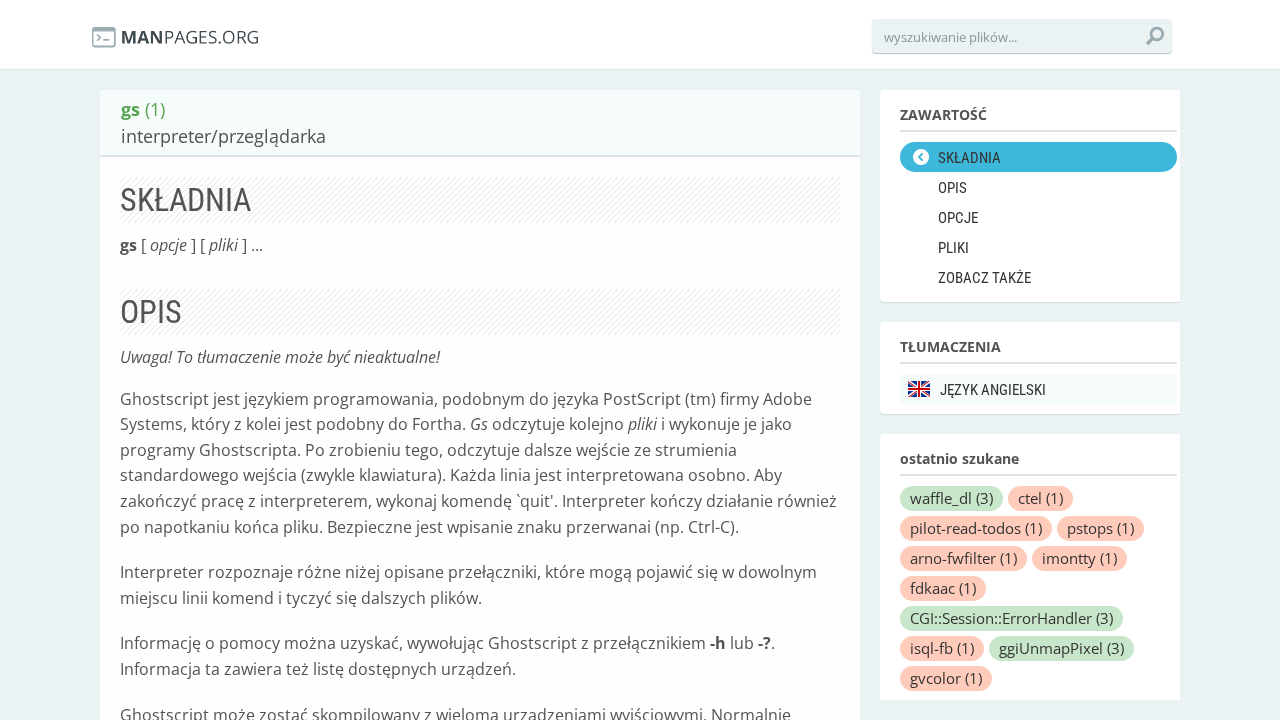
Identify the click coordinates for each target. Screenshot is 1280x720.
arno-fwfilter (963, 558)
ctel (1040, 498)
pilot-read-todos (976, 528)
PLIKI (953, 248)
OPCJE (958, 218)
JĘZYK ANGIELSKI (993, 390)
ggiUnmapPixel (1061, 648)
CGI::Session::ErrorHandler (1011, 618)
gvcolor (946, 678)
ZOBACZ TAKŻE (984, 278)
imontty (1079, 558)
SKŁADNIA (969, 158)
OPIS (952, 188)
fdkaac (943, 588)
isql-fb (942, 648)
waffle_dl (951, 498)
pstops (1100, 528)
